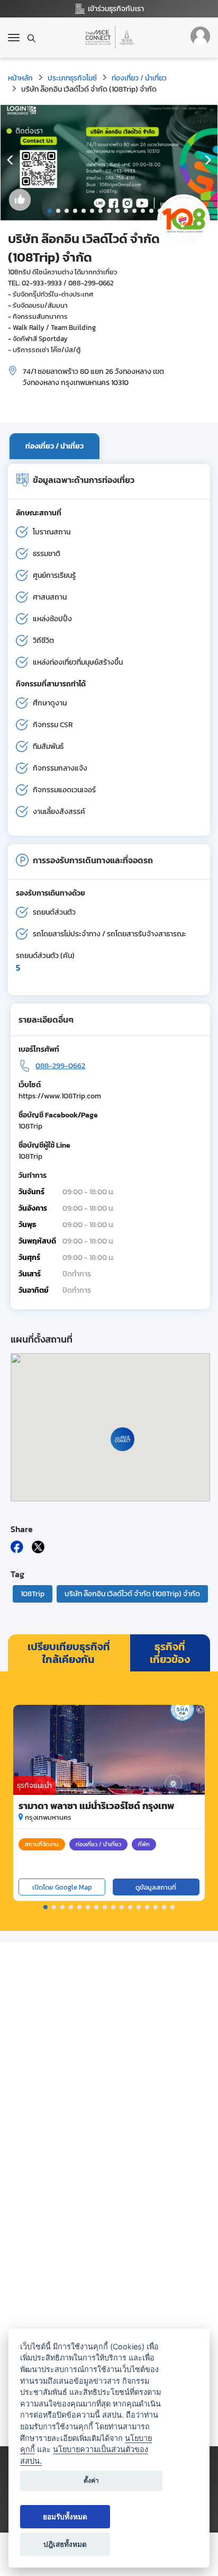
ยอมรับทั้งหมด (65, 2517)
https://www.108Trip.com (60, 1096)
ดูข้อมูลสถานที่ (156, 1887)
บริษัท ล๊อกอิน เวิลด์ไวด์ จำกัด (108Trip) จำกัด (132, 1594)
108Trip (33, 1594)
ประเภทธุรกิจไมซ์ (72, 78)
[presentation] (11, 160)
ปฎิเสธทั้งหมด (65, 2544)
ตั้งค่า (91, 2480)
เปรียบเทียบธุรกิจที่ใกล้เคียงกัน (69, 1653)
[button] (50, 211)
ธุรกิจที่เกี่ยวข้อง (170, 1653)
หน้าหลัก (20, 78)
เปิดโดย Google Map (62, 1887)
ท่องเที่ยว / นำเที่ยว (139, 78)
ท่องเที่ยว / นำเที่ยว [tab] (54, 446)
